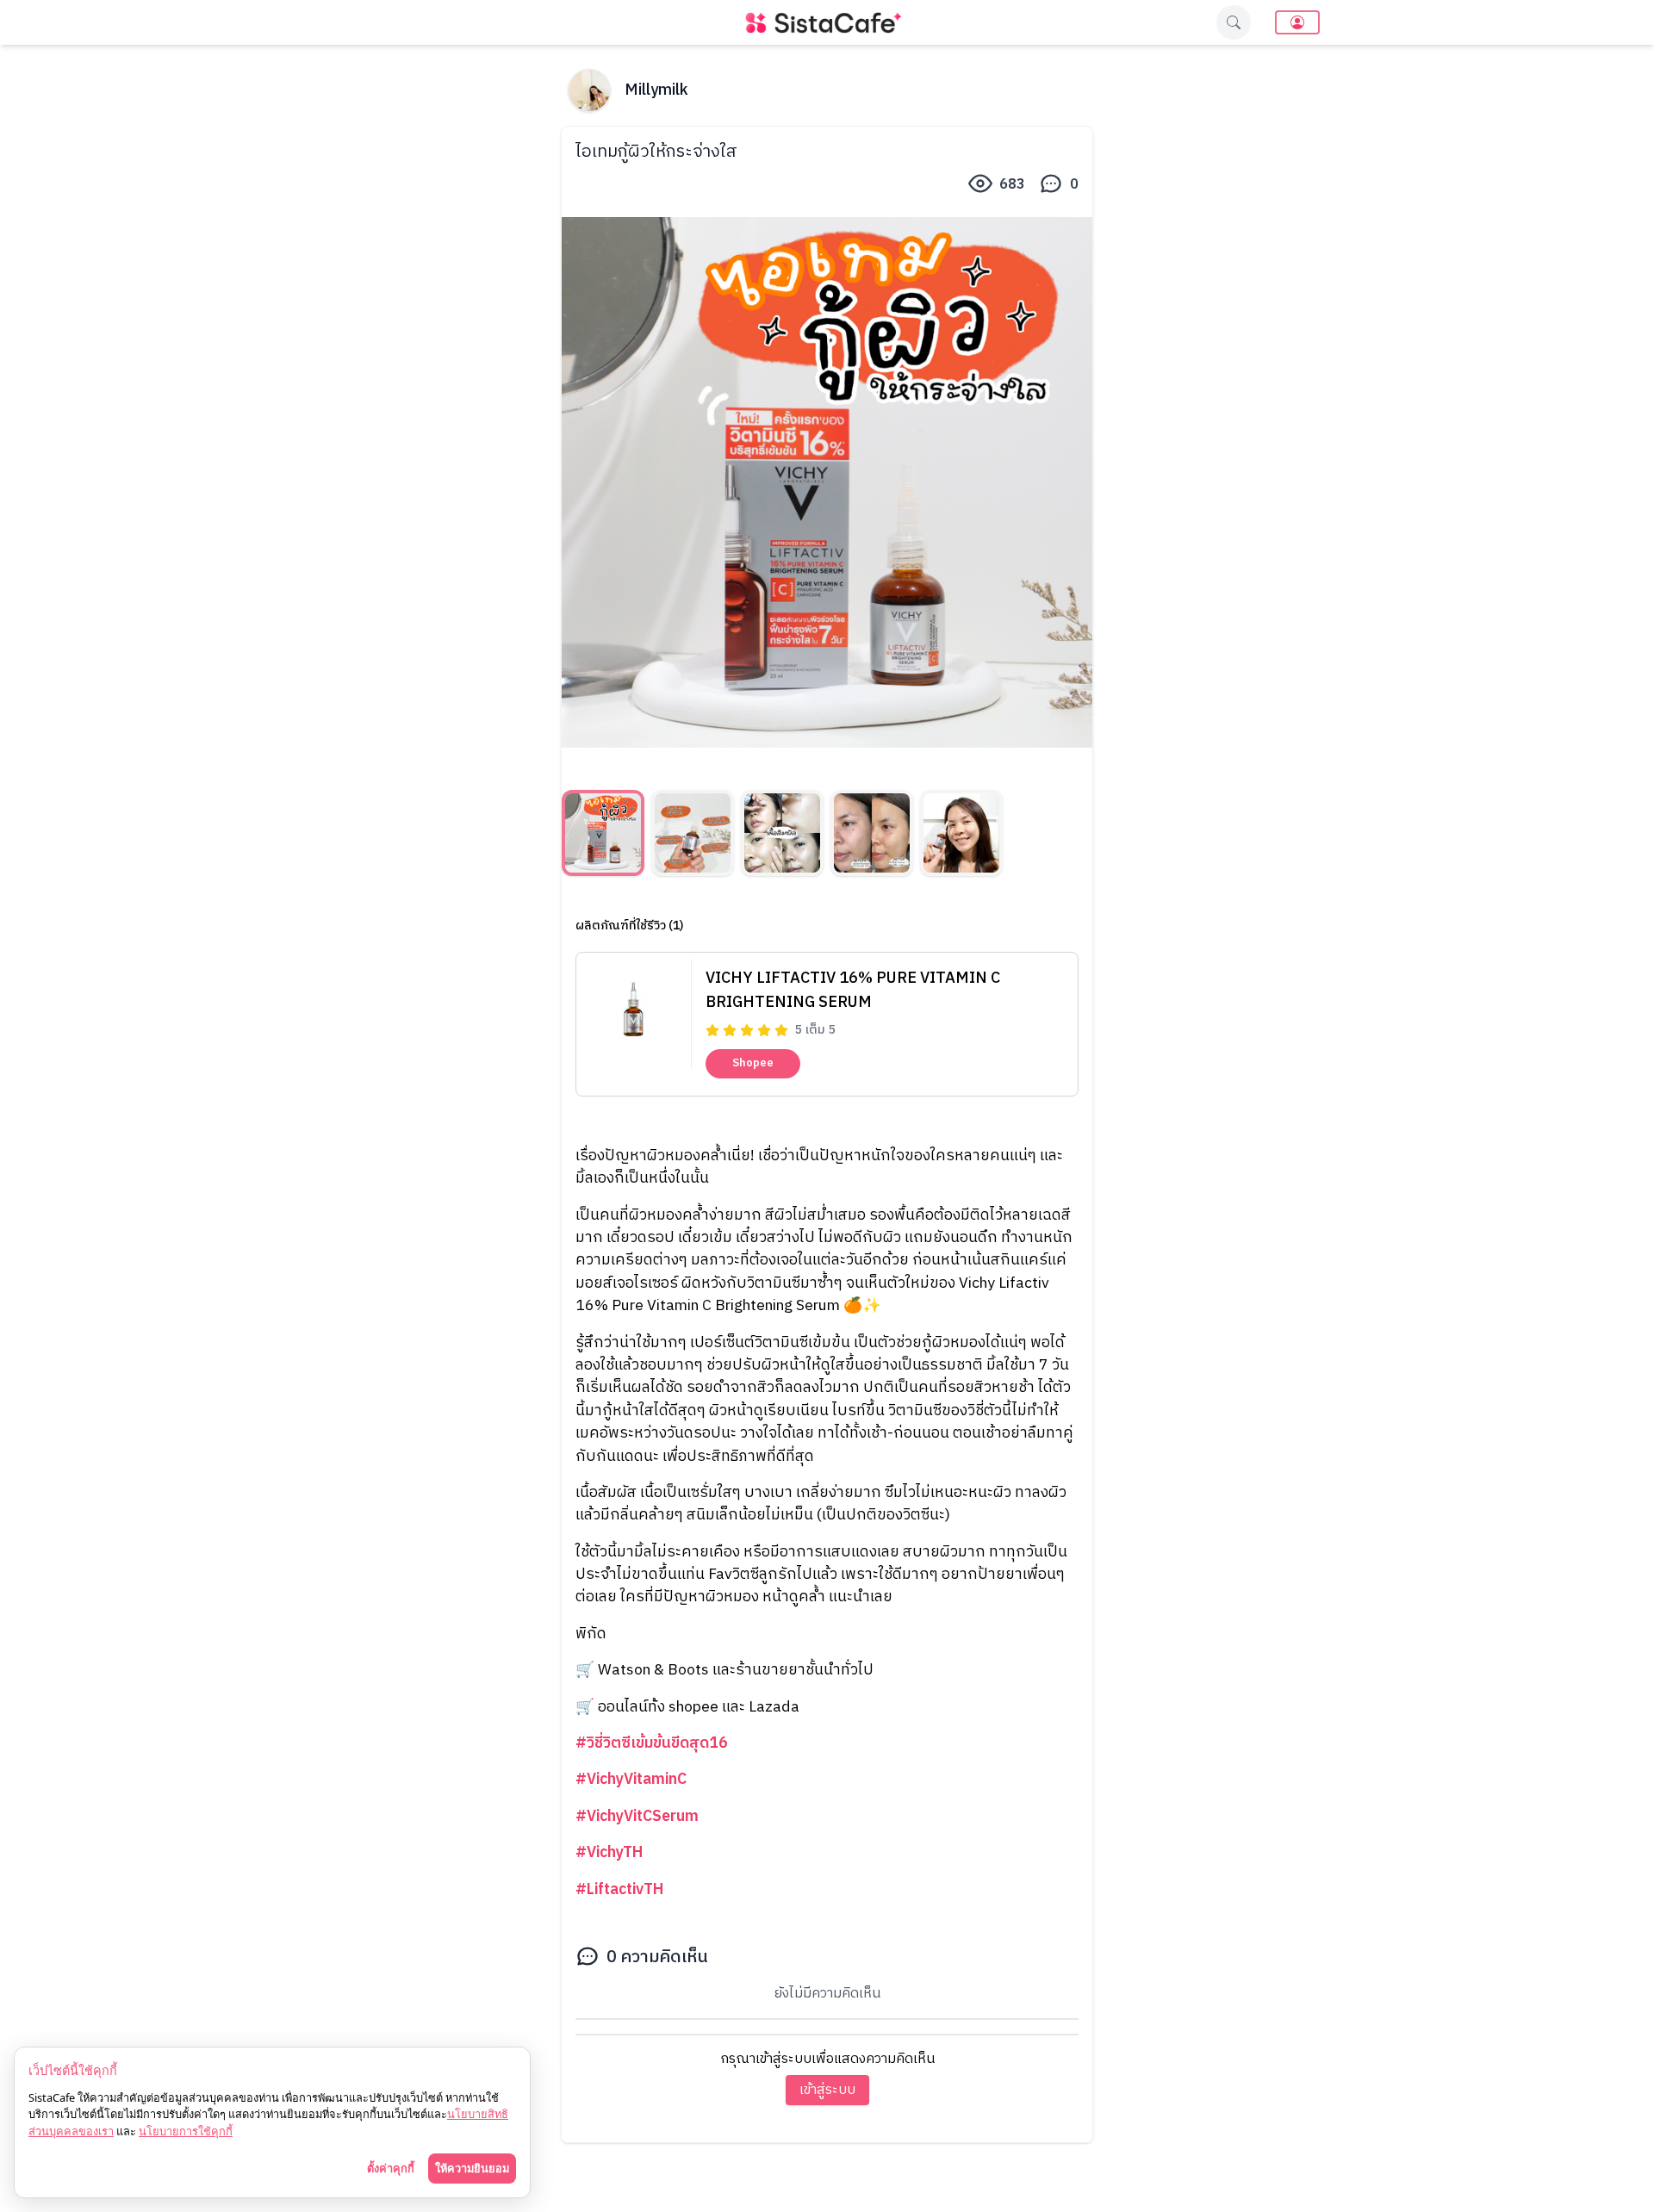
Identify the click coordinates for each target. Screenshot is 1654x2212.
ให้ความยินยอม (472, 2168)
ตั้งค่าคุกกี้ (391, 2168)
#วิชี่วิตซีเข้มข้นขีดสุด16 (652, 1743)
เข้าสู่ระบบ (827, 2090)
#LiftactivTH (619, 1889)
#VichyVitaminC (631, 1779)
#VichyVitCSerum (637, 1816)
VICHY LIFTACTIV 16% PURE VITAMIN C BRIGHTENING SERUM (853, 991)
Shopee (753, 1063)
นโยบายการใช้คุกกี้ (186, 2131)
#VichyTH (609, 1852)
